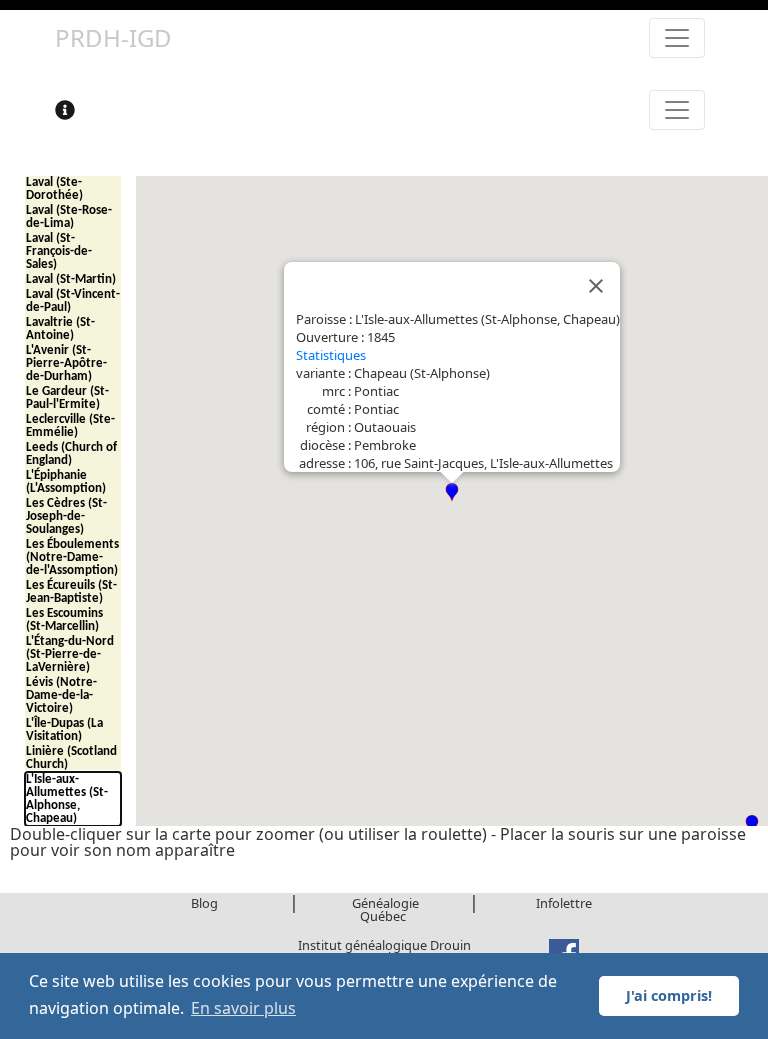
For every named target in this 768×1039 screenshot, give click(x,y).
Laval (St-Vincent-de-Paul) (73, 301)
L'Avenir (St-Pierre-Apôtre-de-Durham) (66, 363)
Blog (204, 903)
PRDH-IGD (113, 37)
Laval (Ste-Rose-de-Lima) (69, 217)
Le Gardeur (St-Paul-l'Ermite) (67, 398)
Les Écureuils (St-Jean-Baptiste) (71, 592)
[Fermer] (596, 286)
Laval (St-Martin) (71, 279)
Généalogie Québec (385, 909)
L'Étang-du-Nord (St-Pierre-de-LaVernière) (70, 654)
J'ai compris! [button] (669, 995)
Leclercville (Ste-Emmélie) (70, 426)
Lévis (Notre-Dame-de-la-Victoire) (61, 695)
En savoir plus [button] (243, 1008)
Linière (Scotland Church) (71, 758)
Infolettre (564, 903)
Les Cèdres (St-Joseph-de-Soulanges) (66, 516)
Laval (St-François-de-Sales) (59, 251)
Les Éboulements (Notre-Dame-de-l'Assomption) (72, 557)
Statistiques (331, 355)
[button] (452, 492)
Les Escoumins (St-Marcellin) (64, 620)
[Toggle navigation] (677, 38)
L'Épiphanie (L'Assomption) (66, 482)
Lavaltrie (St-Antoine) (60, 329)
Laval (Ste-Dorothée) (54, 189)
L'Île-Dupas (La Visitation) (64, 730)
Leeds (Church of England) (71, 454)
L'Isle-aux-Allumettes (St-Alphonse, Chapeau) (67, 799)
